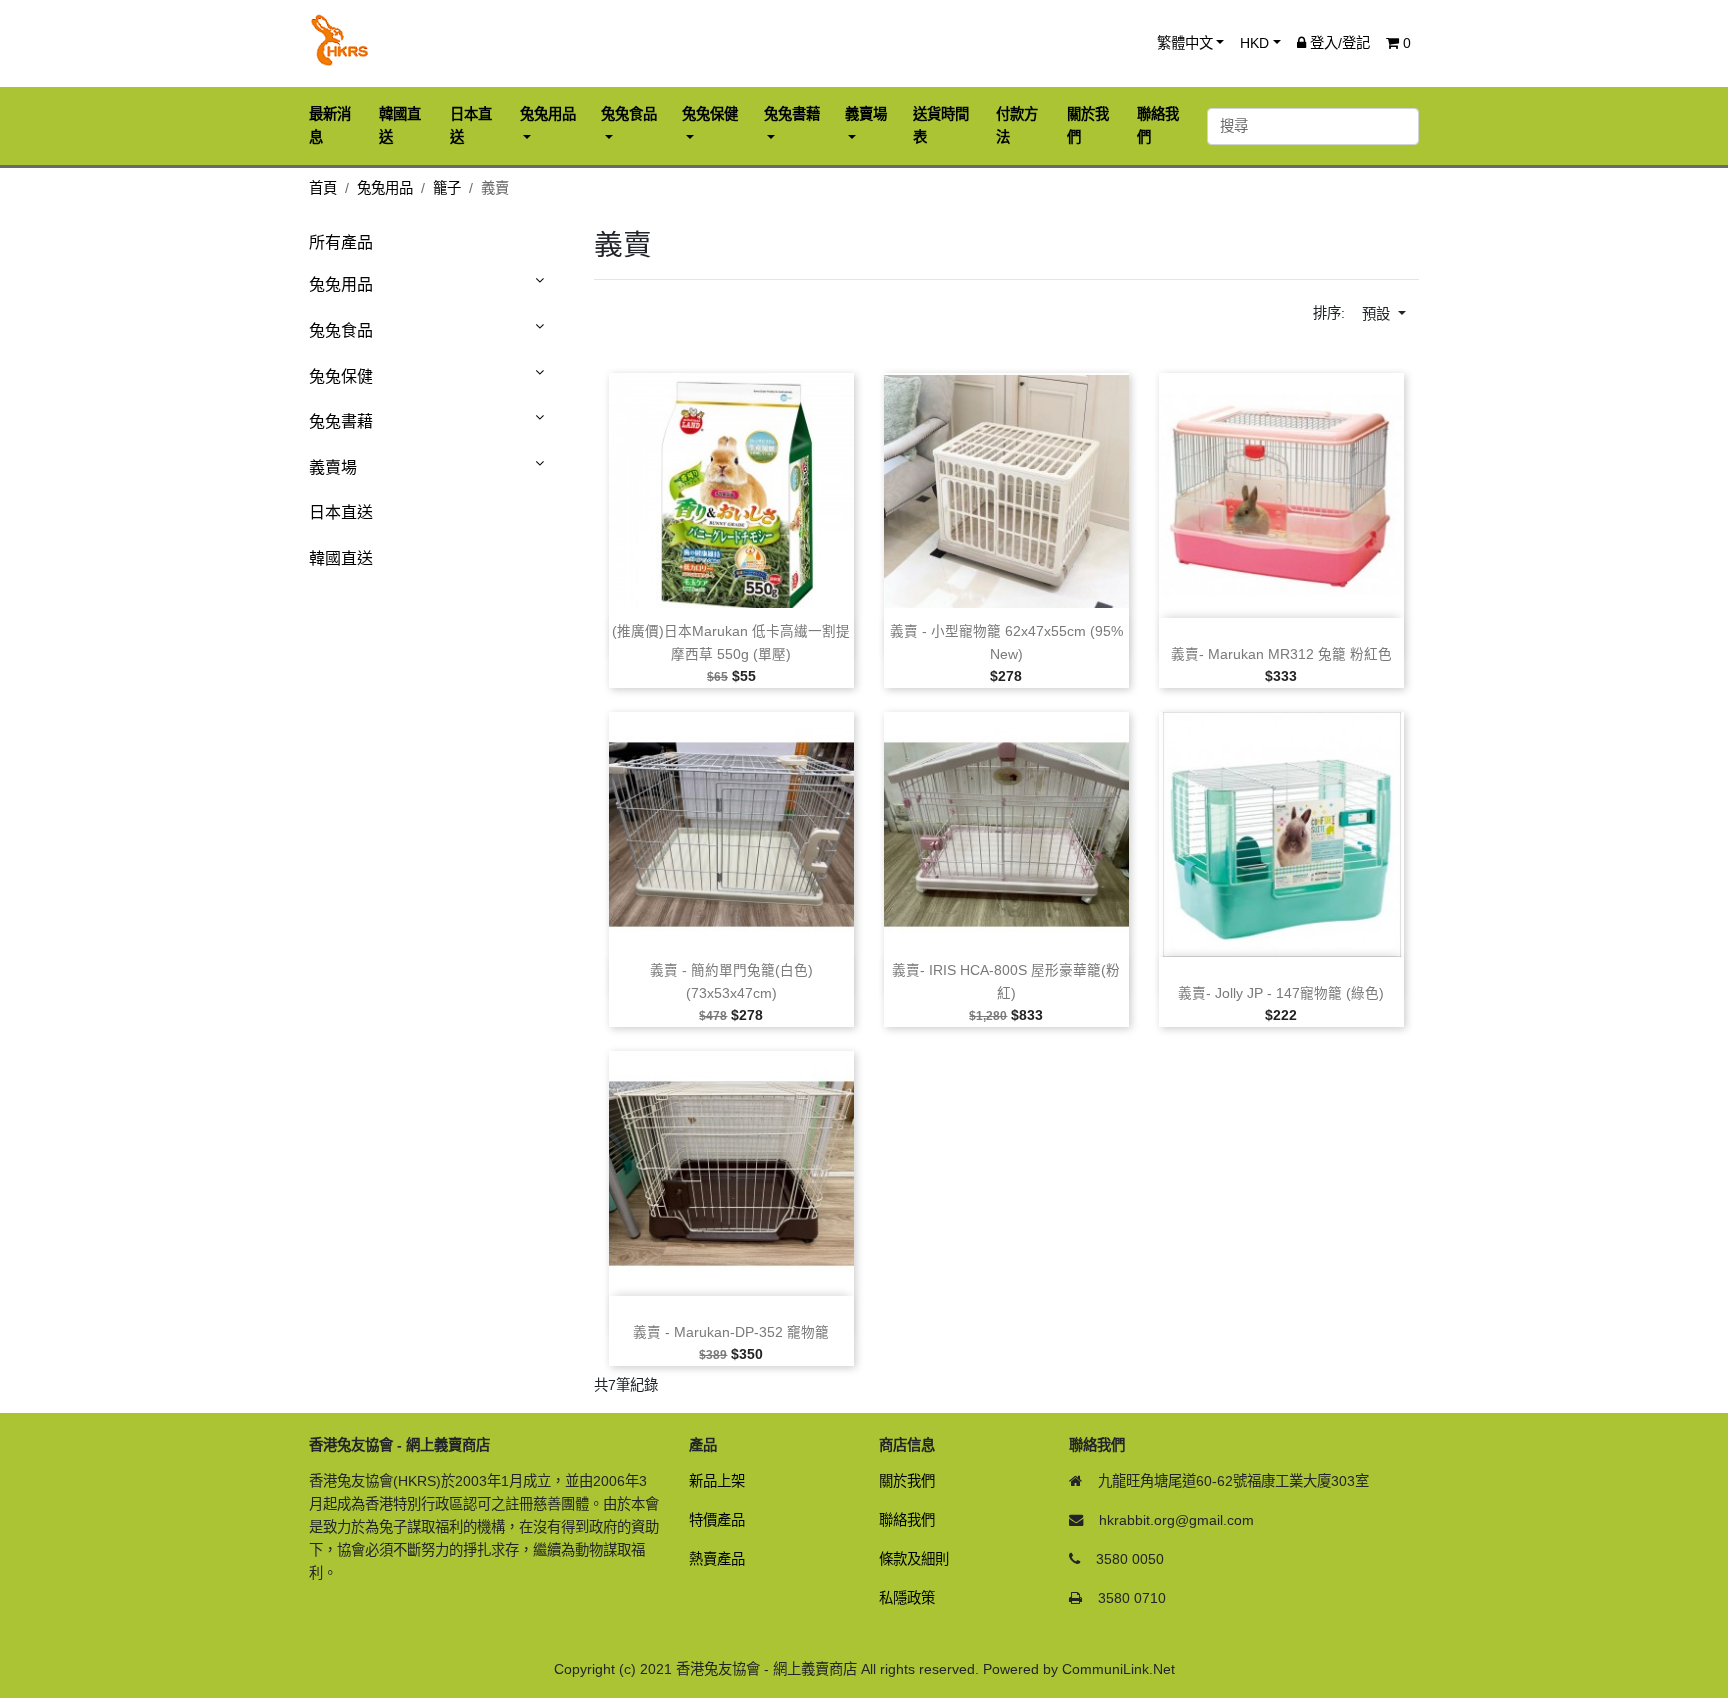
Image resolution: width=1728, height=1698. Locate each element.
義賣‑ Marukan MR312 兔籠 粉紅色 (1281, 654)
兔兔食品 (341, 330)
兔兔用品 (385, 188)
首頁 (323, 188)
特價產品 (717, 1520)
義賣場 (333, 467)
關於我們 (907, 1481)
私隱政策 (907, 1598)
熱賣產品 (717, 1559)
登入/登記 (1338, 43)
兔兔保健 (341, 376)
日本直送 (341, 512)
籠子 (447, 188)
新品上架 (717, 1481)
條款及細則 (914, 1559)
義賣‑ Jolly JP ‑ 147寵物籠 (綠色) (1281, 993)
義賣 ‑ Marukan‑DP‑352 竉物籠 (731, 1332)
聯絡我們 (907, 1520)
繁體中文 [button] (1185, 43)
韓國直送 (341, 558)
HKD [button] (1254, 43)
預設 (1378, 314)
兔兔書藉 (341, 421)
